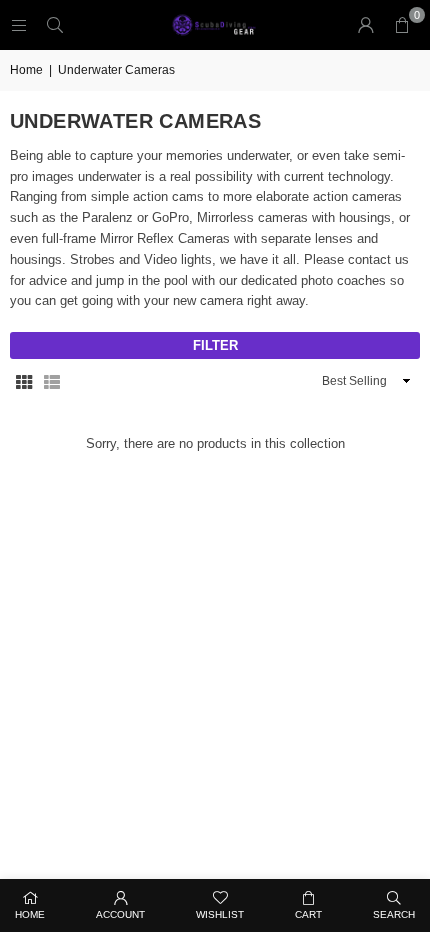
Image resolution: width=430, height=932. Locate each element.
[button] (402, 25)
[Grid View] (24, 381)
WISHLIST (220, 914)
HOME (30, 914)
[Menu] (19, 24)
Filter (215, 345)
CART (308, 914)
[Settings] (366, 25)
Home (26, 70)
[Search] (55, 24)
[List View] (52, 381)
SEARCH (394, 914)
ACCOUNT (120, 914)
